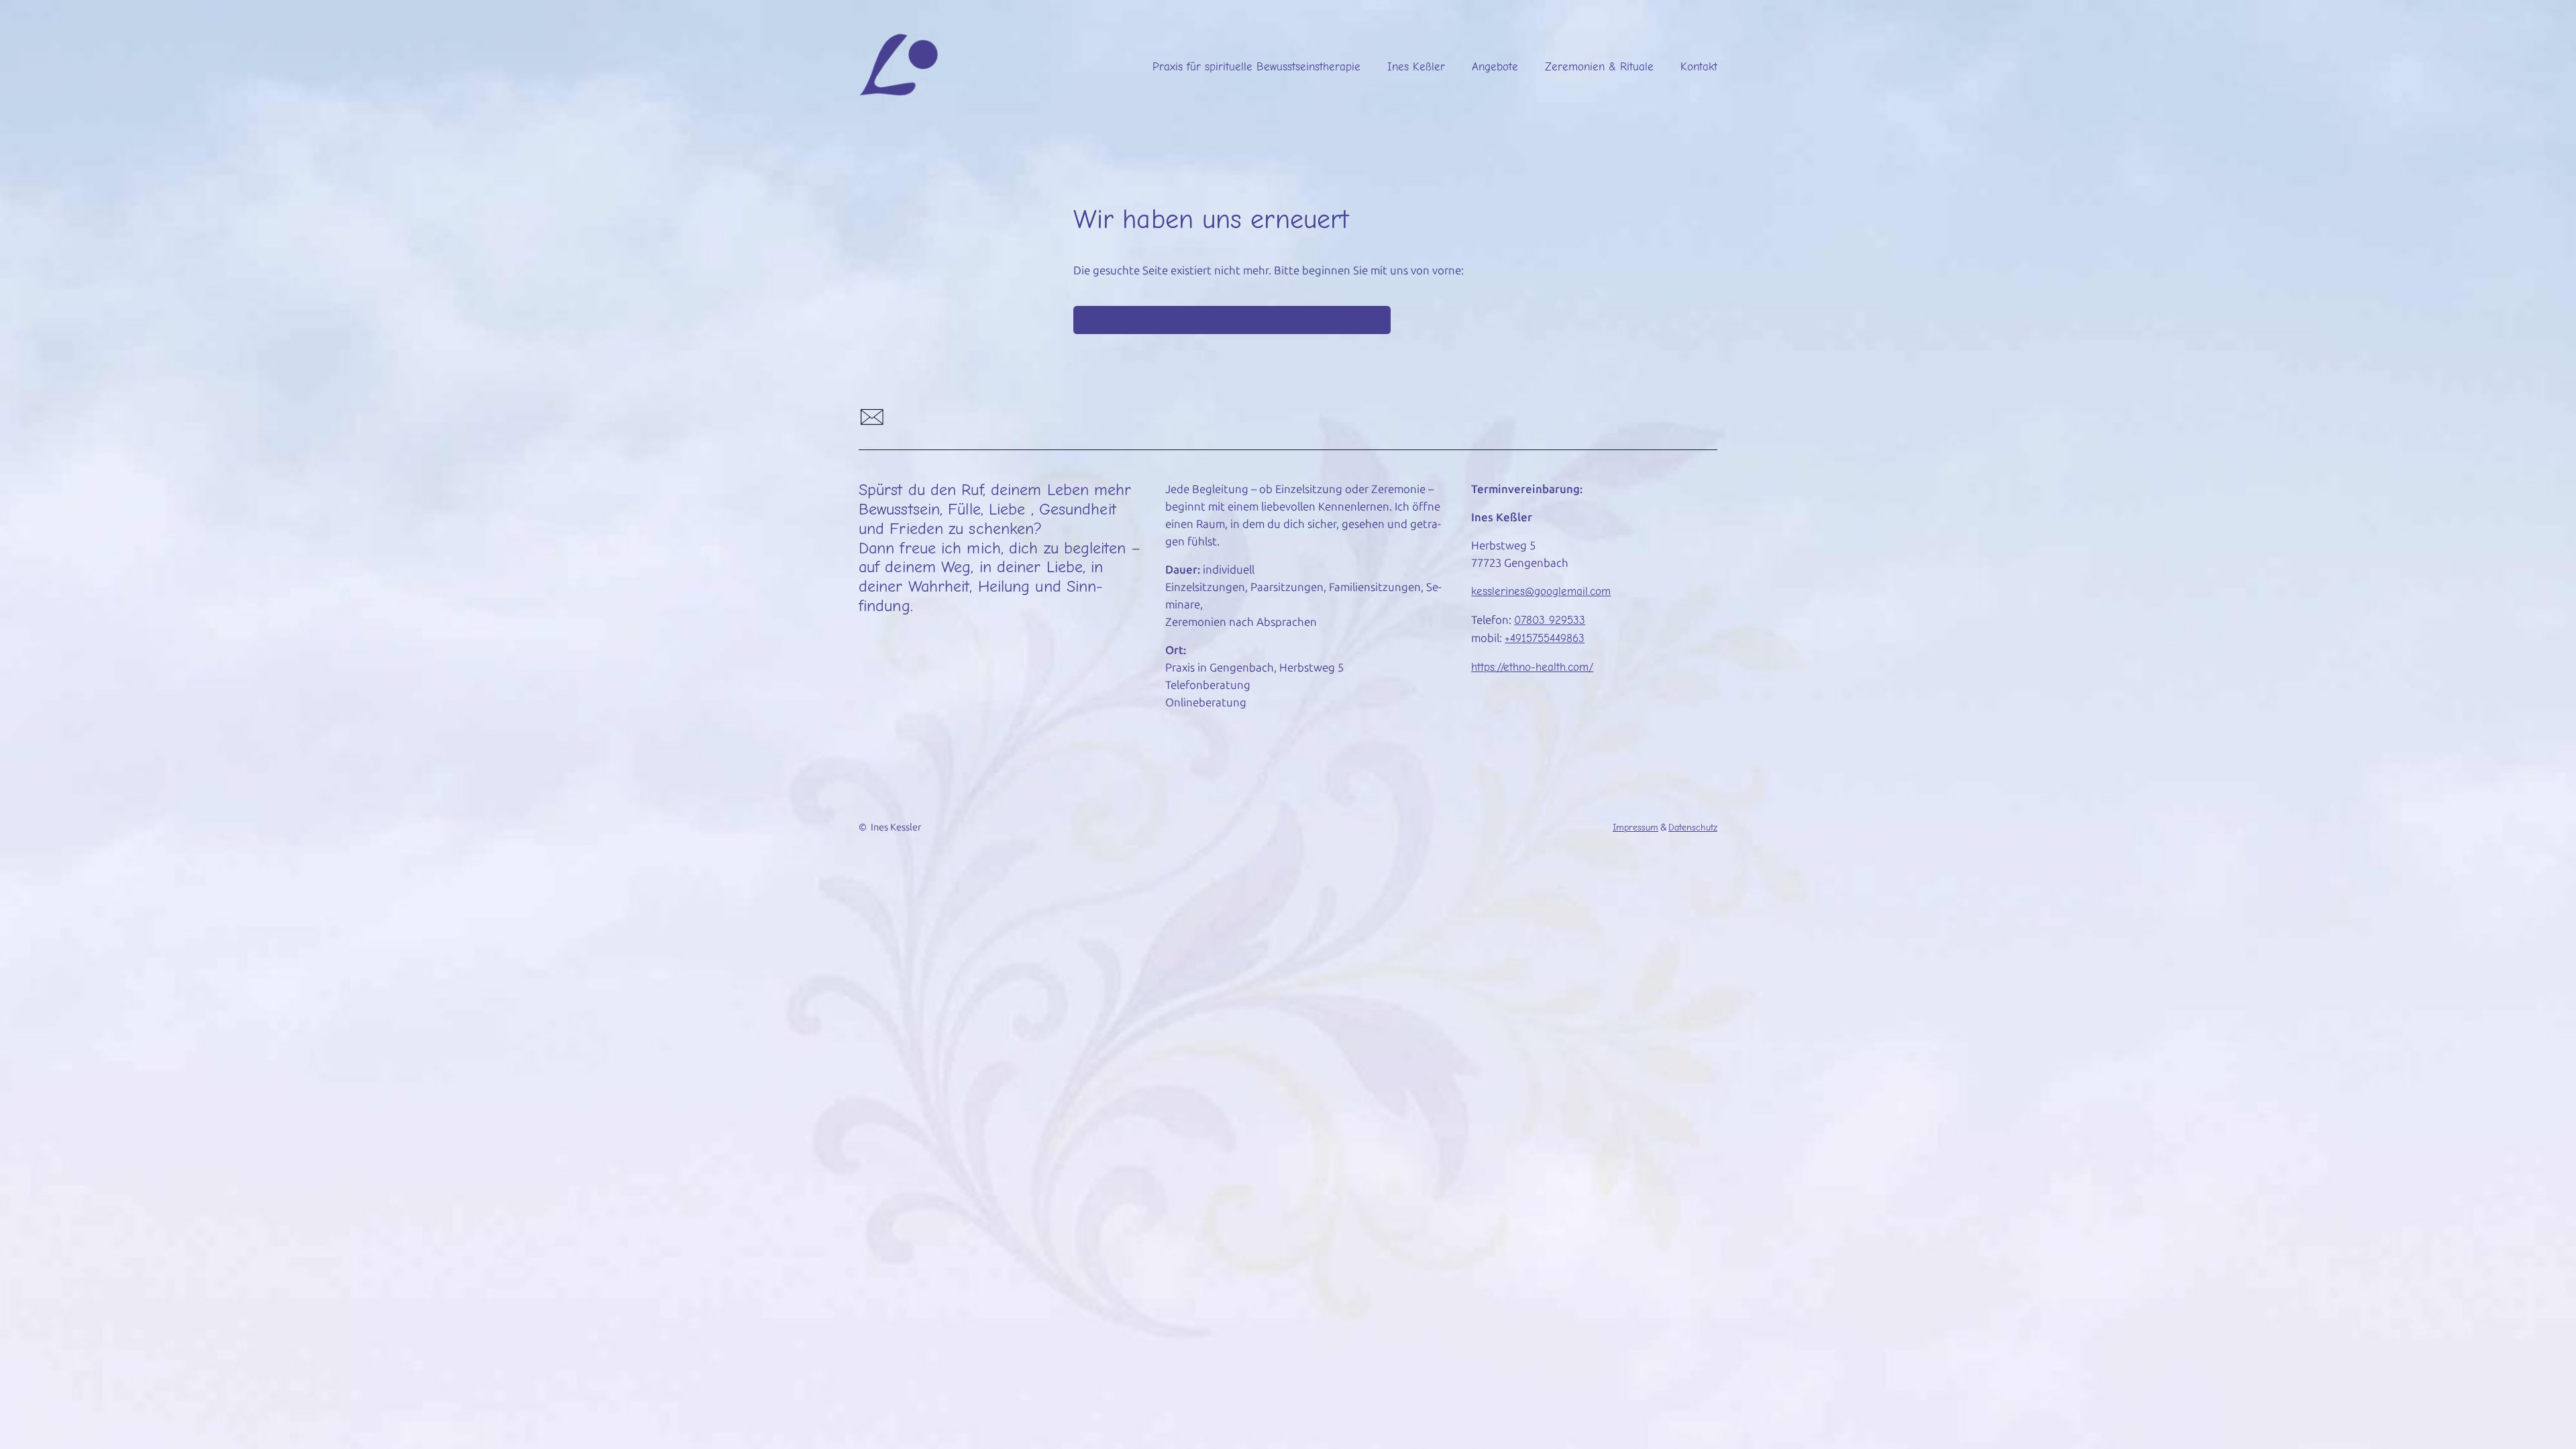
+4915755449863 (1545, 638)
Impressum (1635, 827)
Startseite (1232, 320)
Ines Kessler (896, 827)
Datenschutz (1693, 827)
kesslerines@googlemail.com (1541, 591)
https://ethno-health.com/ (1532, 667)
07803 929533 (1550, 620)
